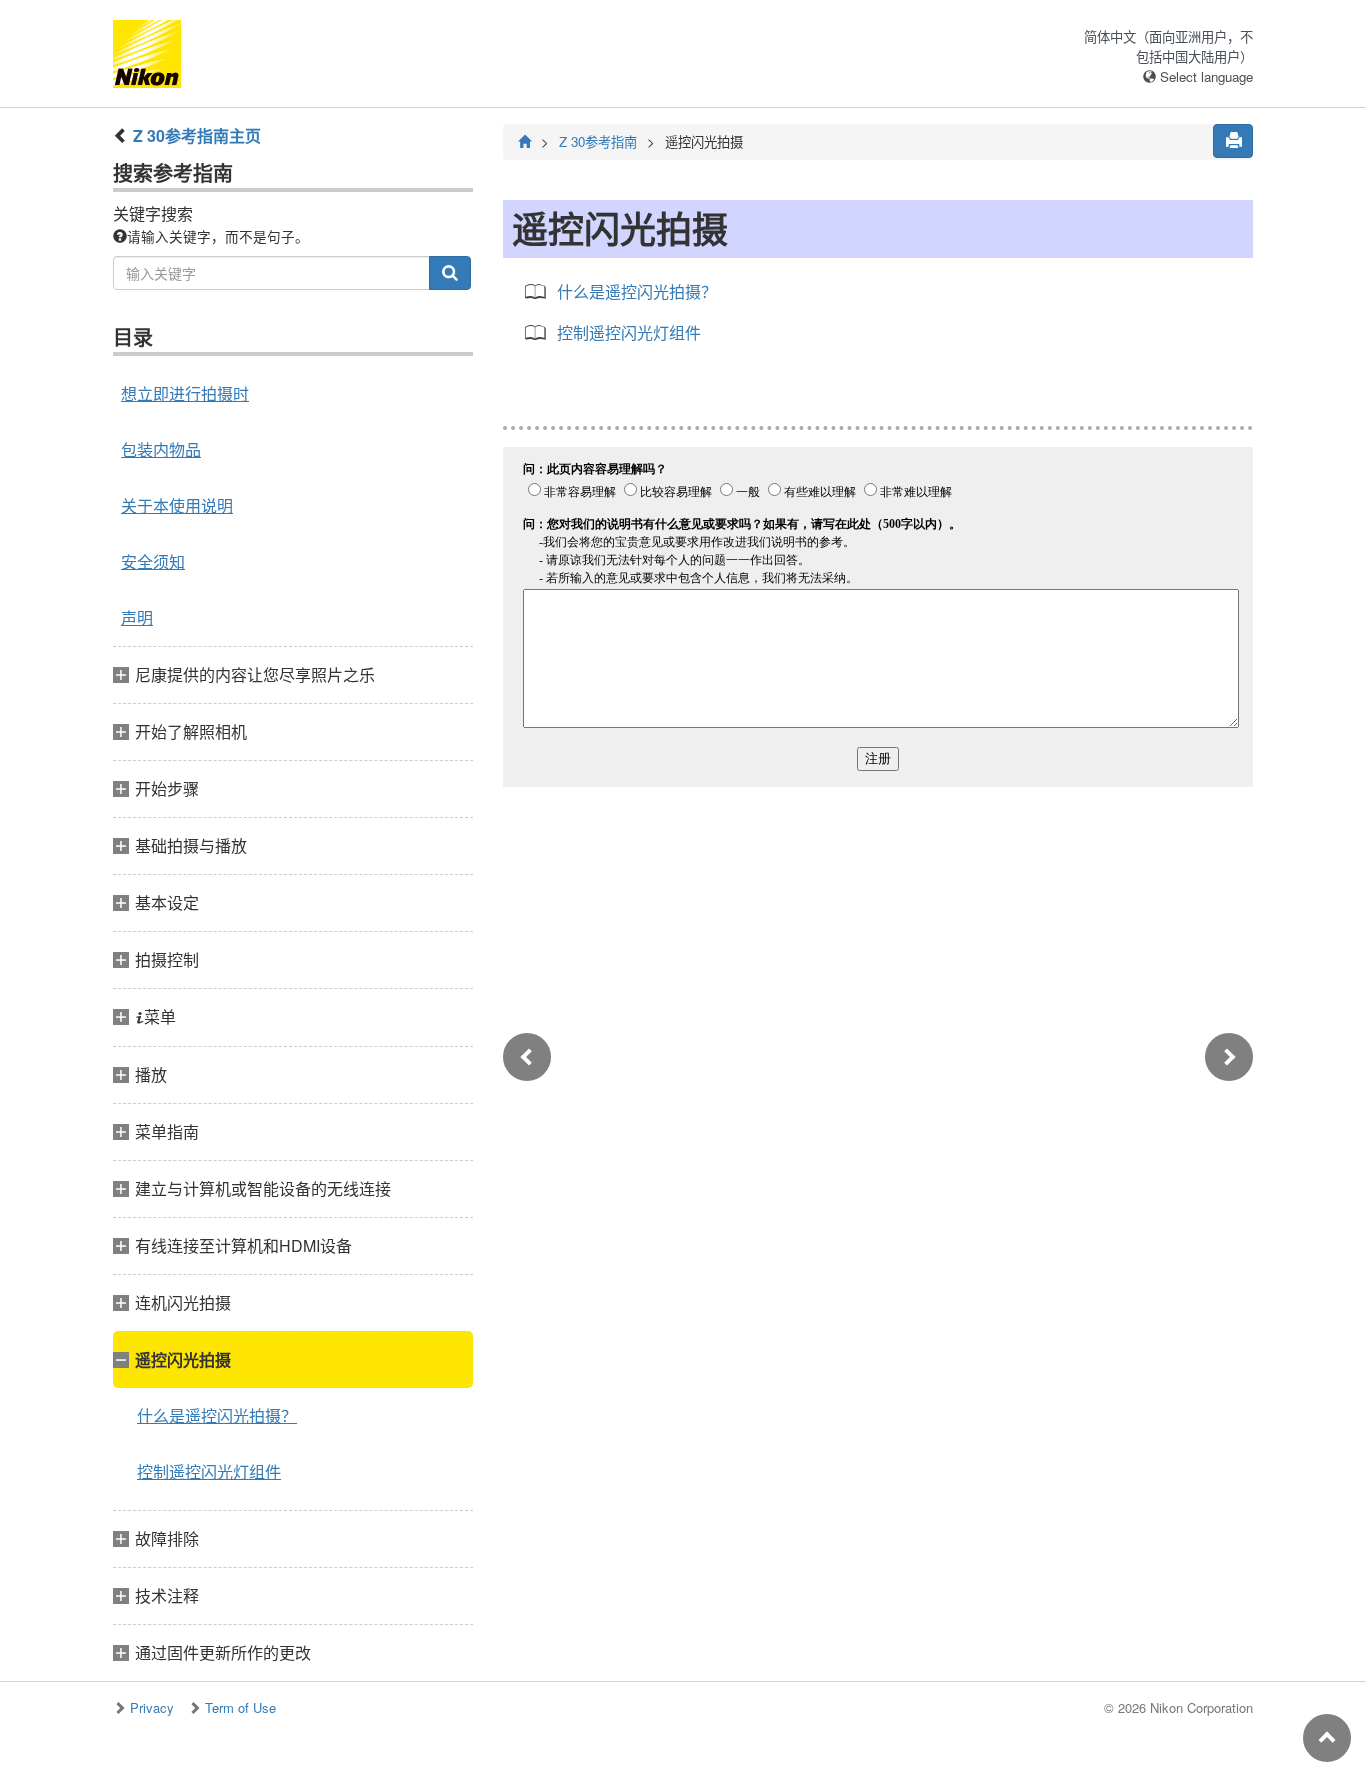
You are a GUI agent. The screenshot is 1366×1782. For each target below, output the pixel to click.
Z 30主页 (197, 135)
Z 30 (598, 141)
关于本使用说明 (177, 505)
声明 (137, 617)
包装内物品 (161, 449)
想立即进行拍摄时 (185, 393)
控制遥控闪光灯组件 (209, 1471)
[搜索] (450, 273)
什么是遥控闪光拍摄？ (217, 1415)
